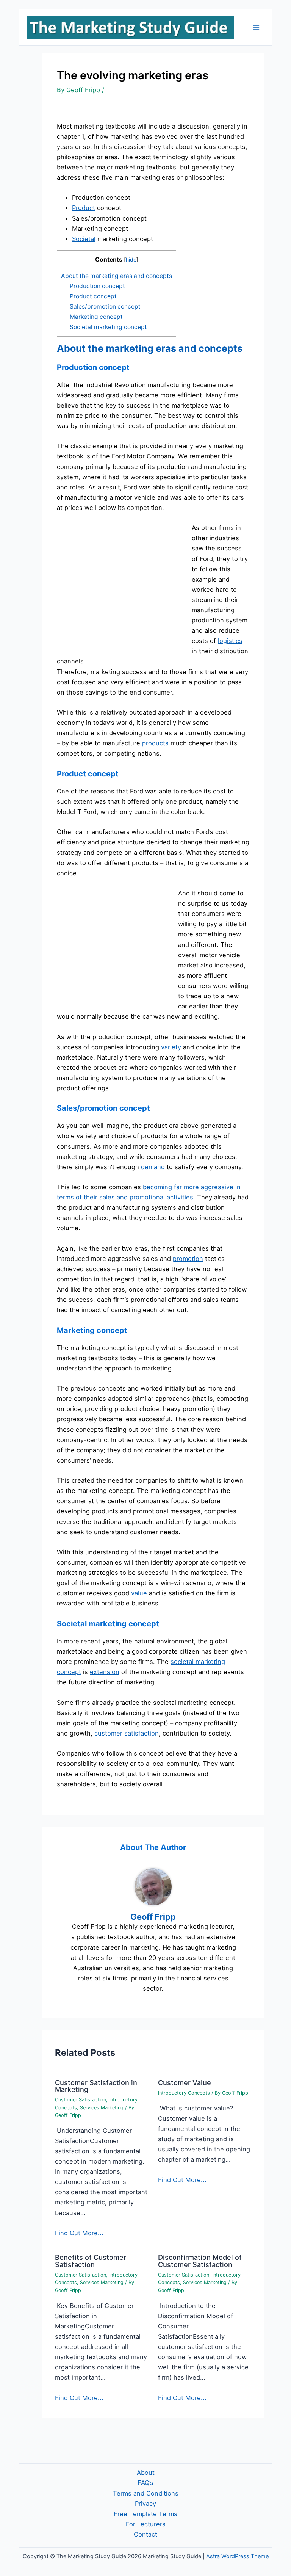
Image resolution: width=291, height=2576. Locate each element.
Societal (84, 239)
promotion (188, 1259)
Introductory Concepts (184, 2093)
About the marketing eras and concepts (117, 276)
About (146, 2473)
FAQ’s (145, 2483)
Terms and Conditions (146, 2493)
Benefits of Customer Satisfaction (91, 2261)
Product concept (93, 296)
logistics (230, 641)
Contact (145, 2534)
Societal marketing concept (108, 327)
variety (171, 1047)
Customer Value (185, 2082)
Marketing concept (96, 317)
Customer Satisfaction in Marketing (96, 2086)
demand (153, 1167)
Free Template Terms (145, 2514)
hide (131, 259)
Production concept (97, 286)
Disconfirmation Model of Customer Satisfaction (200, 2261)
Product (84, 208)
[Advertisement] (120, 583)
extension (105, 1672)
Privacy (145, 2504)
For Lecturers (146, 2524)
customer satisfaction (127, 1733)
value (139, 1593)
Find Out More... (79, 2233)
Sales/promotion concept (105, 307)
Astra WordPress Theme (237, 2556)
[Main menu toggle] (256, 27)
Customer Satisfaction (81, 2100)
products (155, 743)
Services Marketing (102, 2108)
